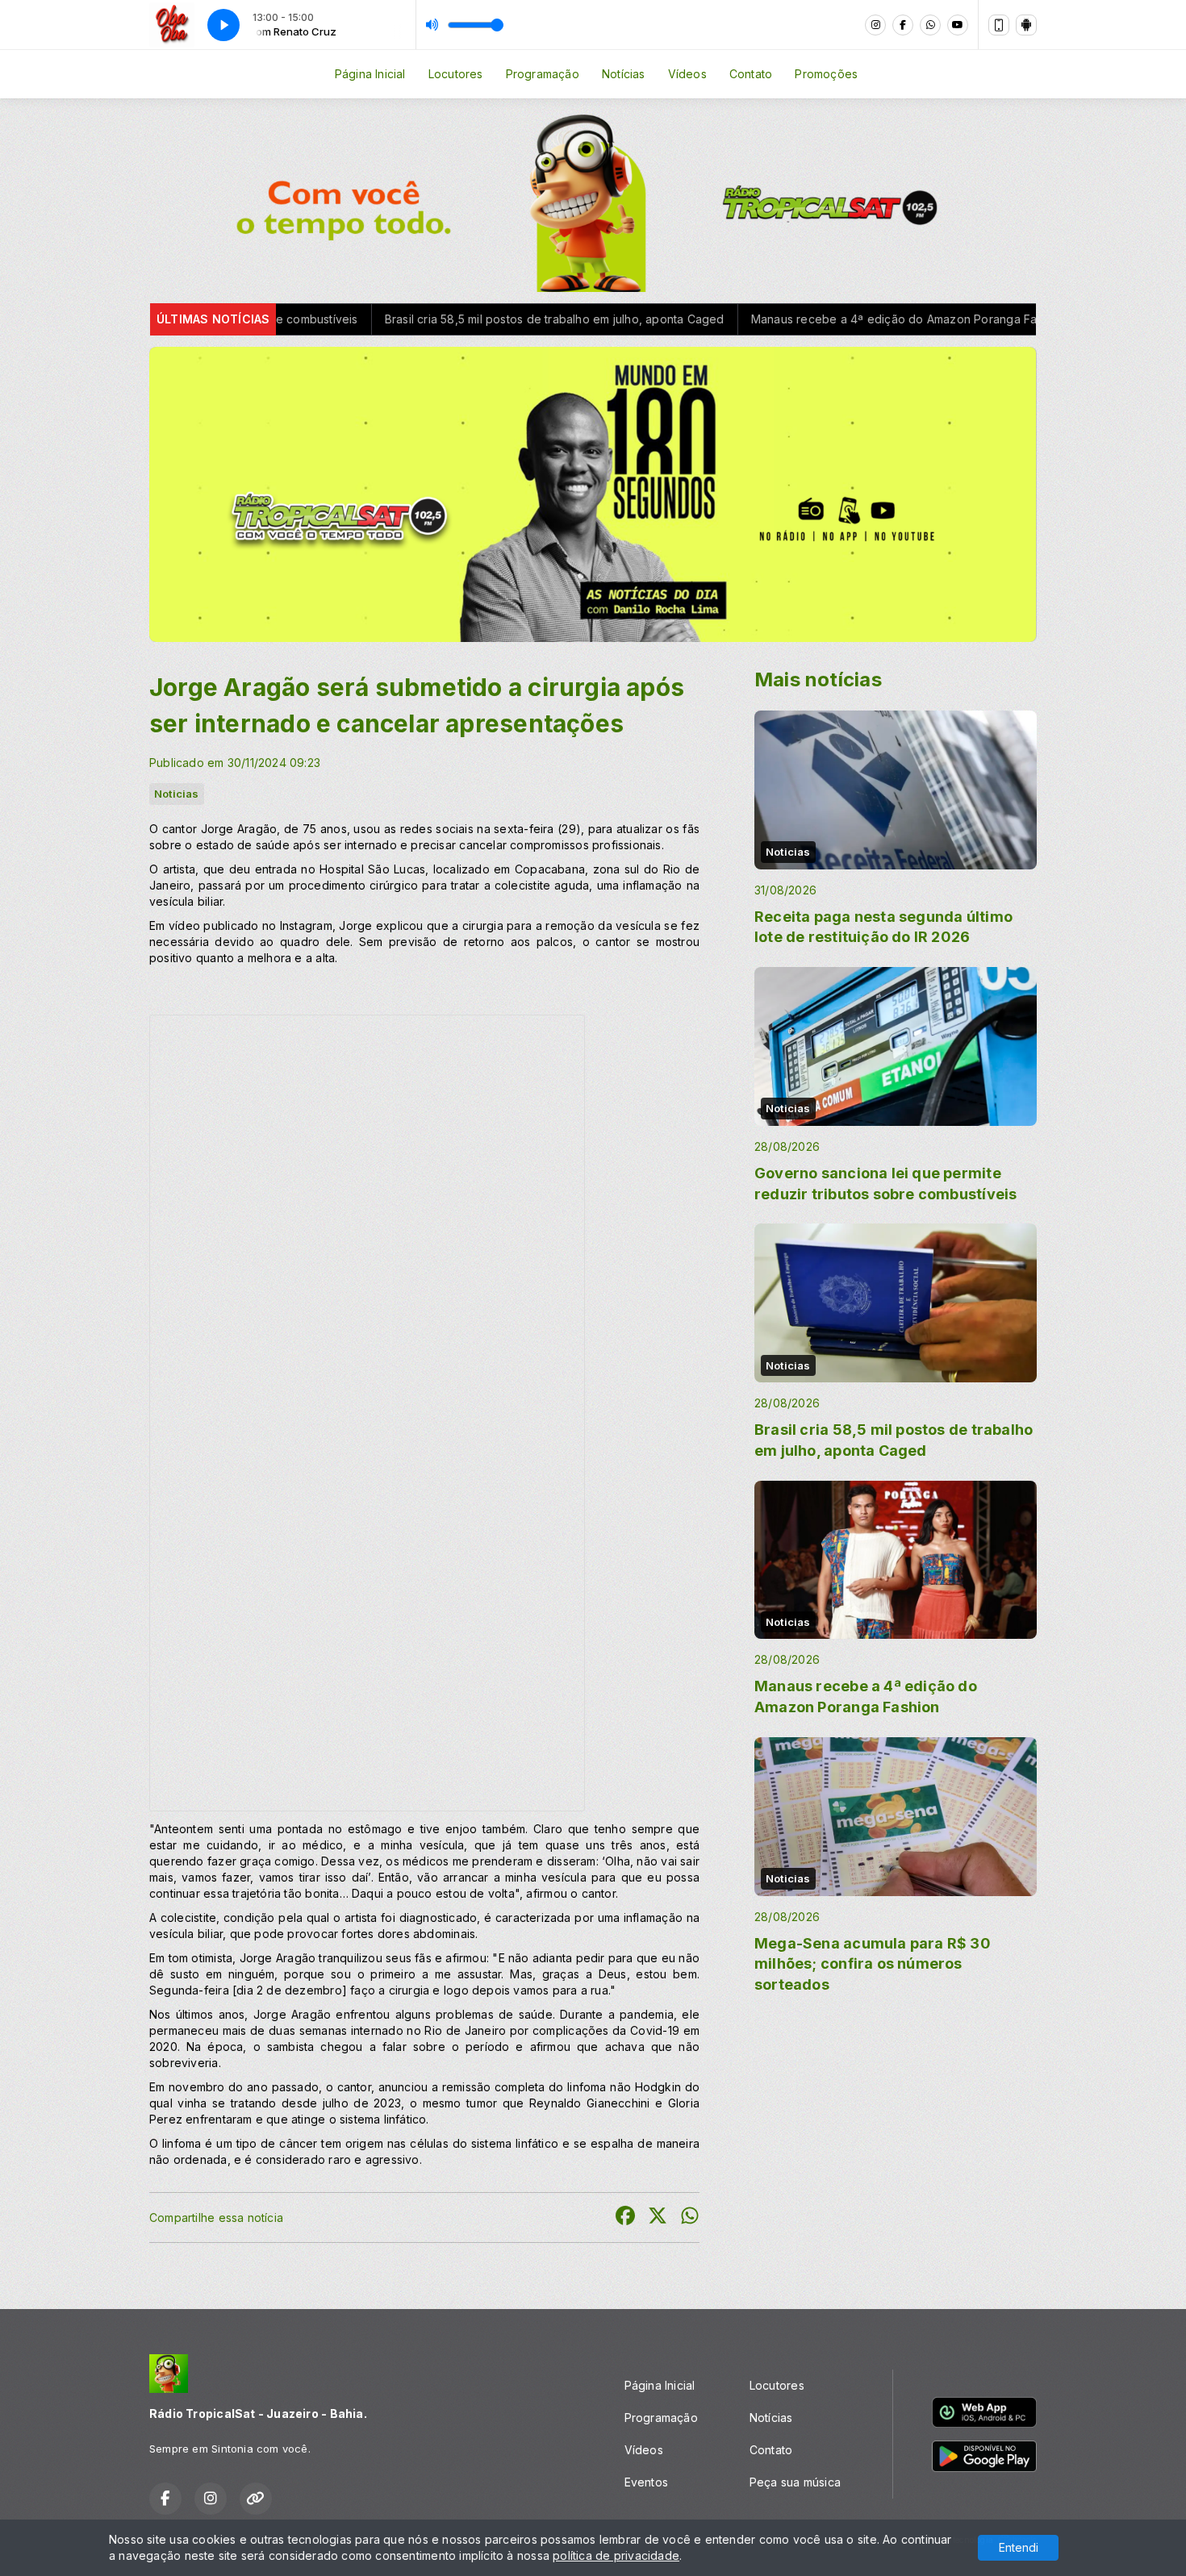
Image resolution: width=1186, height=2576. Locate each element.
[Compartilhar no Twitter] (658, 2218)
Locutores (456, 74)
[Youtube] (958, 25)
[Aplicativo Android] (1026, 25)
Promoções (826, 74)
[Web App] (999, 25)
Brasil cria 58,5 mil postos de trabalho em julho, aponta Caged (390, 319)
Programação (543, 74)
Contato (751, 74)
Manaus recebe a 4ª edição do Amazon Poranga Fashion (744, 319)
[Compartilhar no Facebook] (625, 2218)
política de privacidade (616, 2555)
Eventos (646, 2482)
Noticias (177, 794)
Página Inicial (370, 74)
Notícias (624, 74)
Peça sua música (795, 2482)
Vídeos (687, 74)
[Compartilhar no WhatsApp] (690, 2218)
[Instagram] (875, 25)
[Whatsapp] (930, 25)
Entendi (1019, 2547)
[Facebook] (903, 25)
